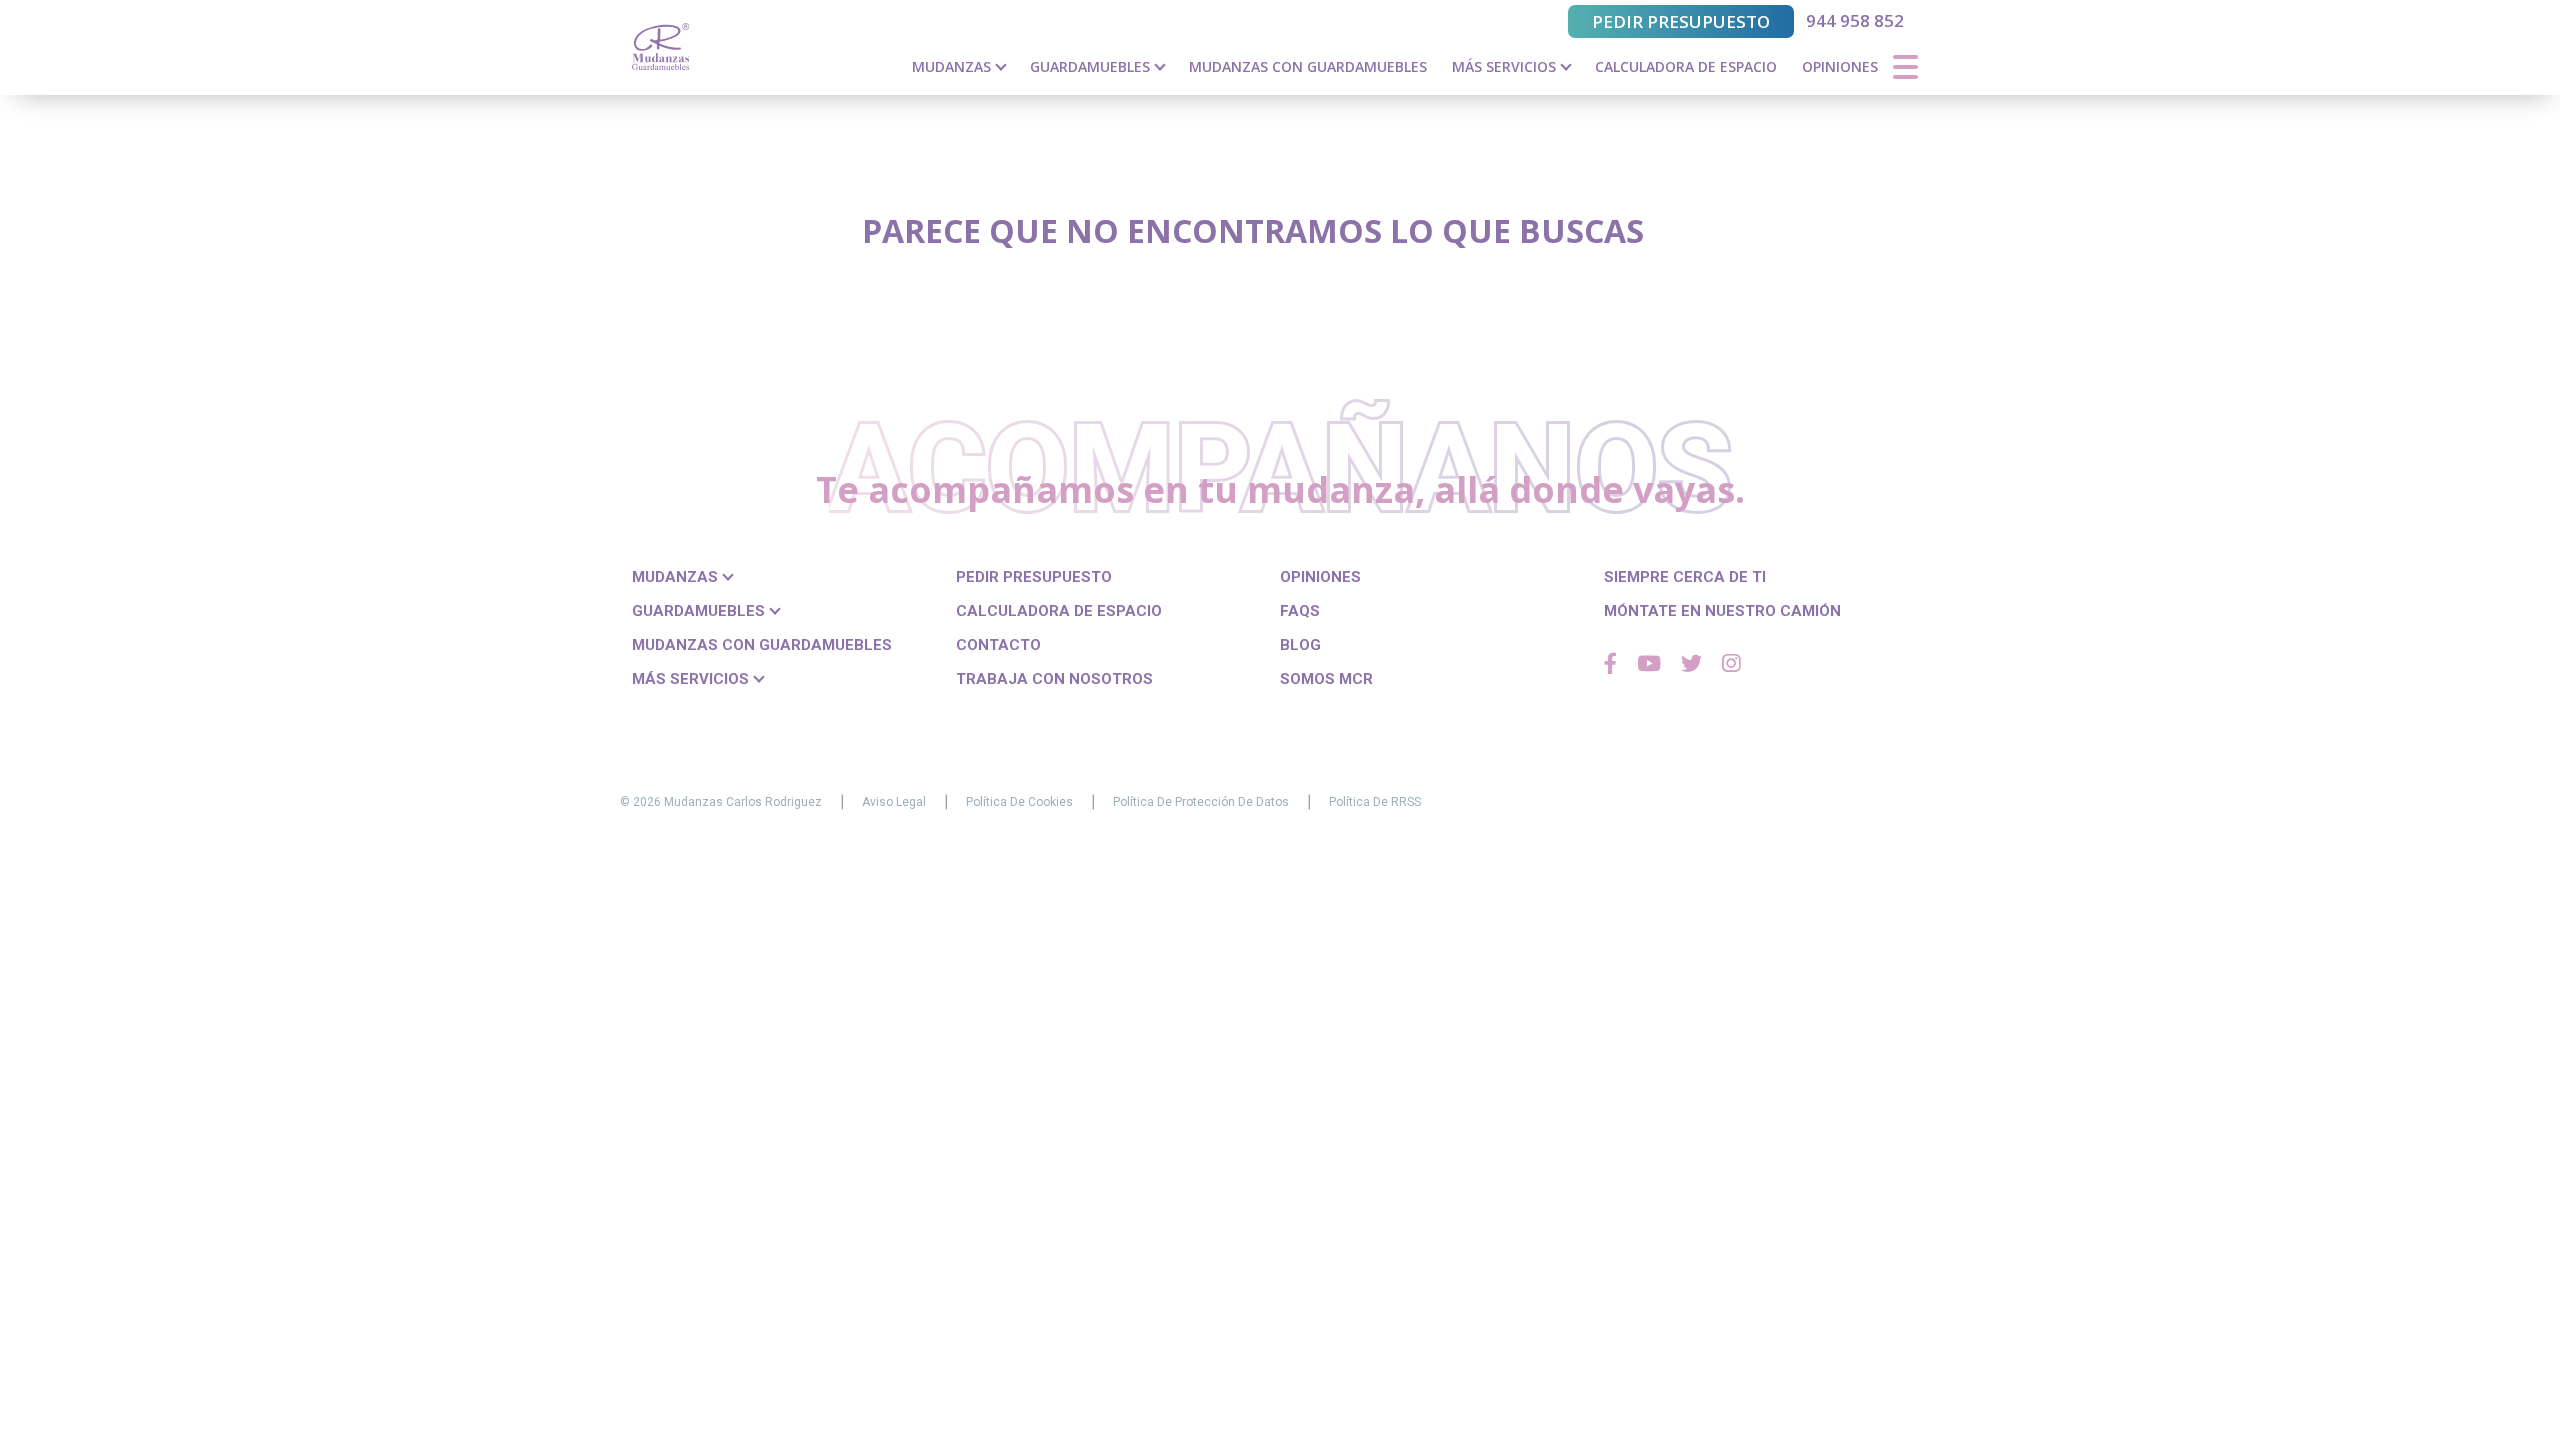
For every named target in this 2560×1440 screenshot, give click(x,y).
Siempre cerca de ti (1685, 577)
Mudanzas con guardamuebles (1308, 66)
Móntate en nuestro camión (1722, 611)
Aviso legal (894, 802)
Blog (1300, 645)
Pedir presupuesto (1681, 21)
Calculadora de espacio (1686, 66)
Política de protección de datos (1201, 802)
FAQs (1300, 611)
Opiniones (1840, 66)
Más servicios (1506, 66)
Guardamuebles (1092, 66)
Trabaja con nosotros (1054, 679)
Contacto (998, 645)
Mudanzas (953, 66)
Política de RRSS (1375, 802)
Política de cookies (1019, 802)
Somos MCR (1326, 679)
